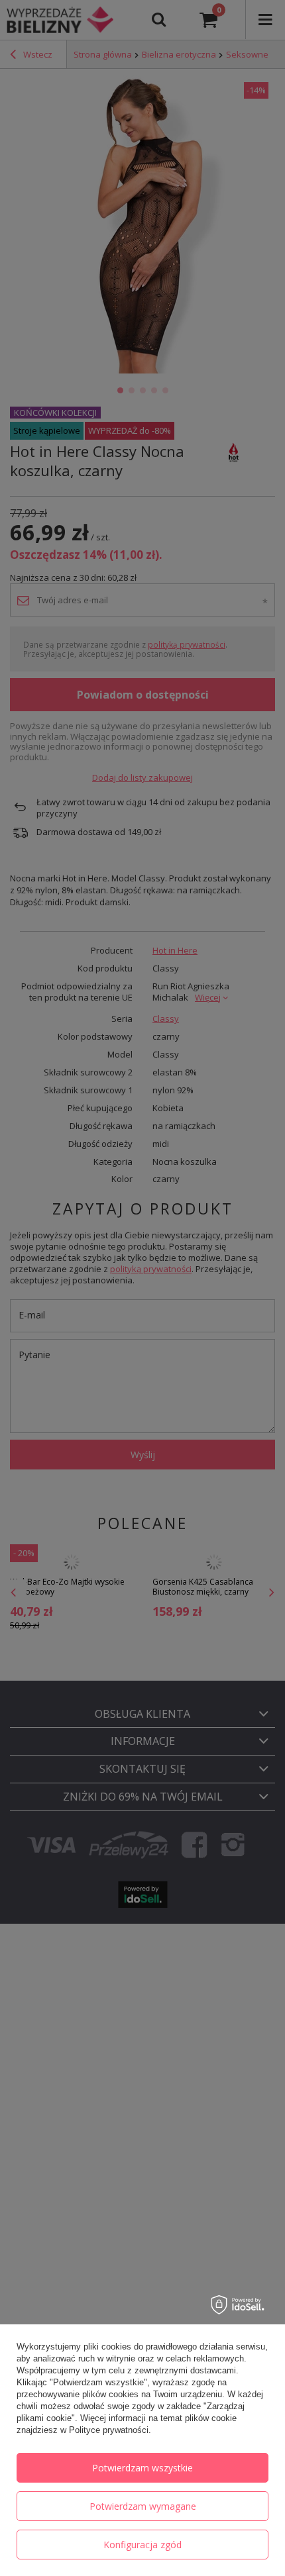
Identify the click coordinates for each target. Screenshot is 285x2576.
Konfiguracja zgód (142, 2545)
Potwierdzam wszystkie (142, 2468)
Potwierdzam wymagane (143, 2506)
